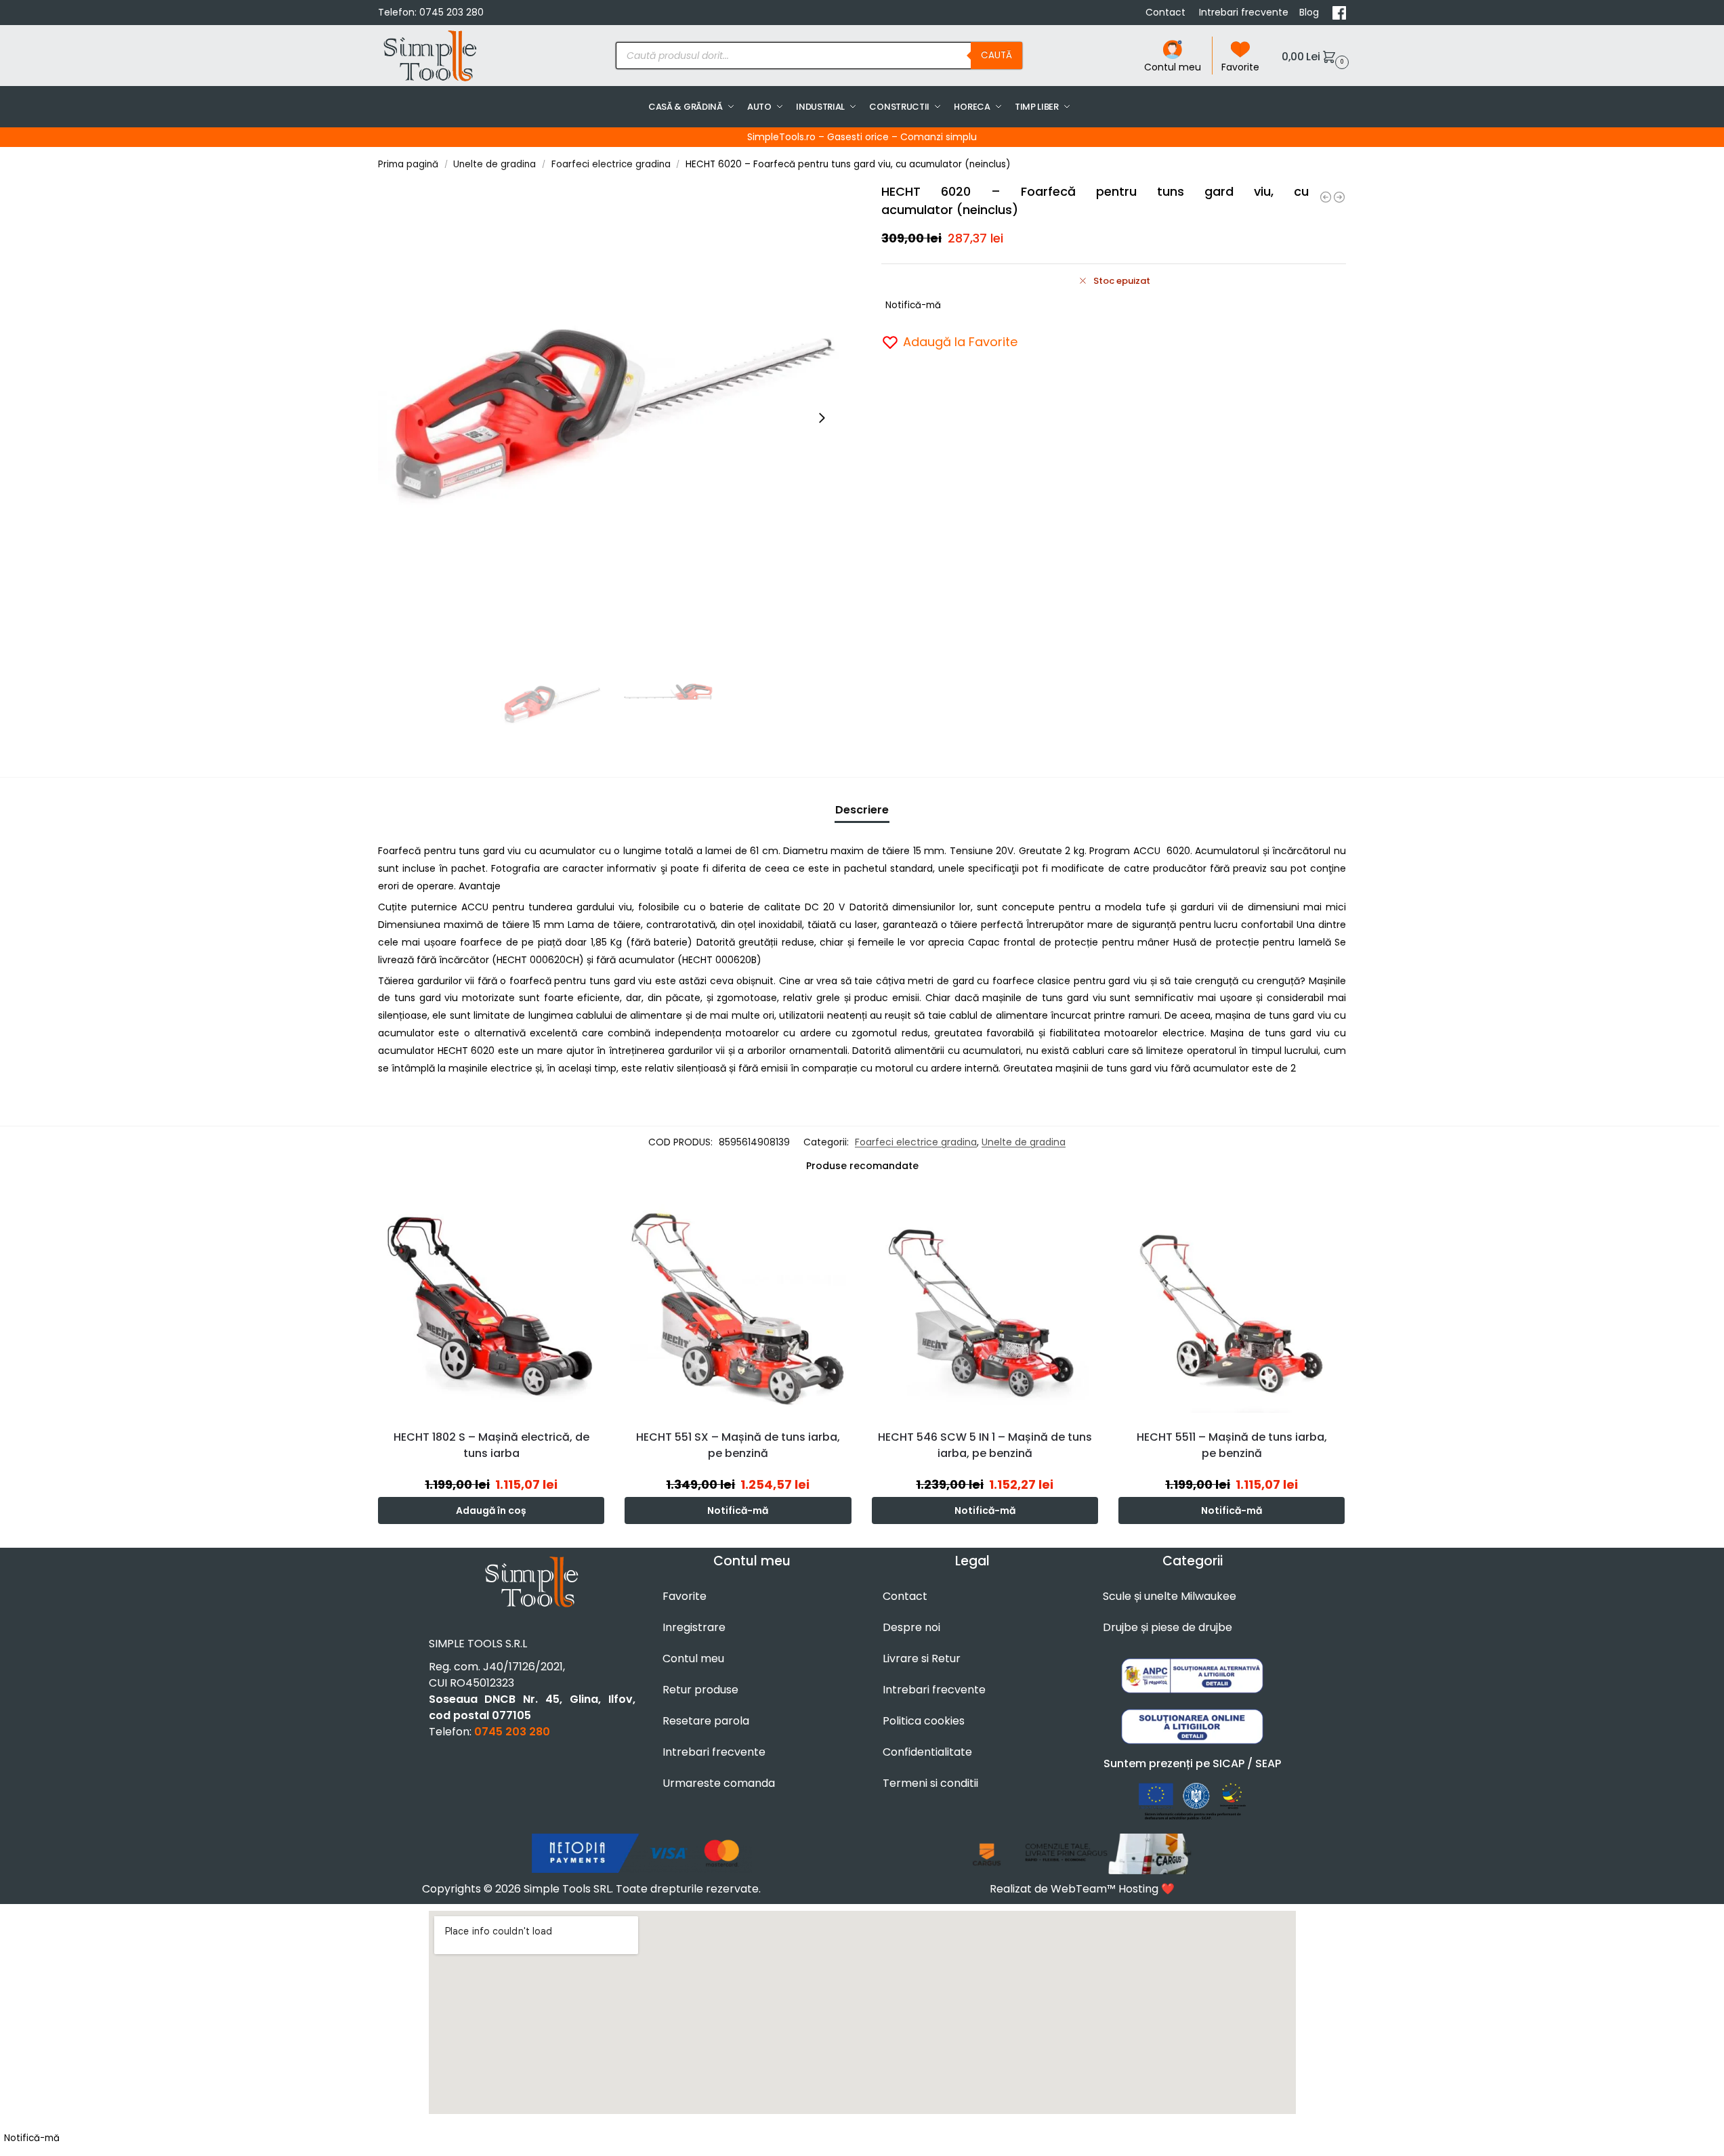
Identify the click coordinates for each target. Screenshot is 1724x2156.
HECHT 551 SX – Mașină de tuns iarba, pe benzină (738, 1445)
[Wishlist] (597, 1212)
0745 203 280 (451, 12)
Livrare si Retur (922, 1658)
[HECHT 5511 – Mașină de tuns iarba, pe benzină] (1232, 1305)
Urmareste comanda (719, 1783)
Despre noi (911, 1627)
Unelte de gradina (495, 164)
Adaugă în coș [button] (491, 1510)
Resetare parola (706, 1721)
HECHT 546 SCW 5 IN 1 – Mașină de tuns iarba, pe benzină (985, 1445)
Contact (1167, 12)
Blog (1310, 12)
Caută (996, 55)
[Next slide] (822, 418)
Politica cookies (924, 1721)
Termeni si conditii (930, 1783)
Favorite (1240, 67)
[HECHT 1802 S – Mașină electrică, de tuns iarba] (491, 1305)
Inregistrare (694, 1627)
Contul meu (1173, 67)
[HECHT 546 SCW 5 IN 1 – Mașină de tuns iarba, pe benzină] (985, 1305)
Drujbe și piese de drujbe (1168, 1627)
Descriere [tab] (862, 810)
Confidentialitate (927, 1752)
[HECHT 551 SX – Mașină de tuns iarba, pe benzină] (738, 1305)
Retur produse (700, 1690)
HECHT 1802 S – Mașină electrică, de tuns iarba (491, 1445)
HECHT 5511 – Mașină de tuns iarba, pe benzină (1232, 1445)
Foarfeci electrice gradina (611, 164)
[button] (1313, 56)
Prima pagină (408, 164)
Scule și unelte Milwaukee (1170, 1596)
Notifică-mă (913, 305)
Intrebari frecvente (1244, 12)
